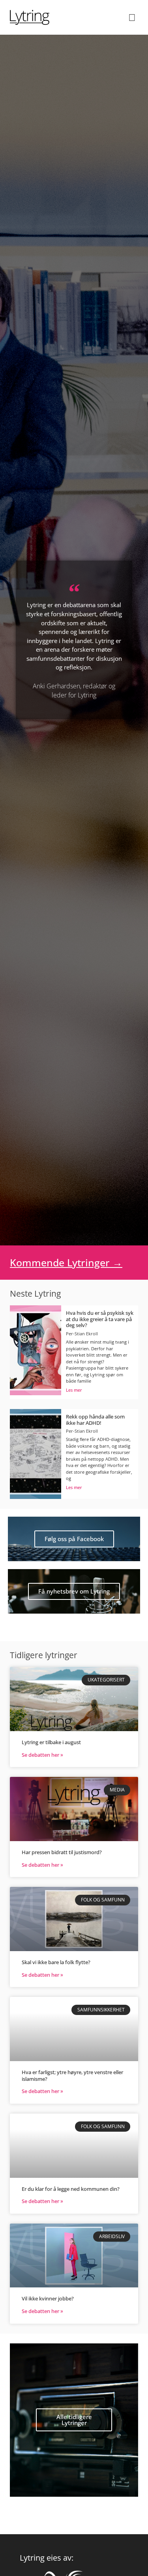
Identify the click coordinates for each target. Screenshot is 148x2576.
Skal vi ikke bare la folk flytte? (56, 1962)
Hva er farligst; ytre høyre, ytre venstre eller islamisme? (72, 2076)
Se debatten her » (42, 1755)
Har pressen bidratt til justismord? (62, 1852)
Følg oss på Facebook (74, 1539)
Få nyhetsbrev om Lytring (74, 1591)
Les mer (74, 1390)
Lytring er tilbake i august (51, 1742)
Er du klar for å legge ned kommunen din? (71, 2189)
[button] (132, 17)
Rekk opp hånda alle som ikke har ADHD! (95, 1420)
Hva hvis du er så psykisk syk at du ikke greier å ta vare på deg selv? (100, 1319)
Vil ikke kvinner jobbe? (48, 2298)
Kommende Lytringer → (66, 1262)
